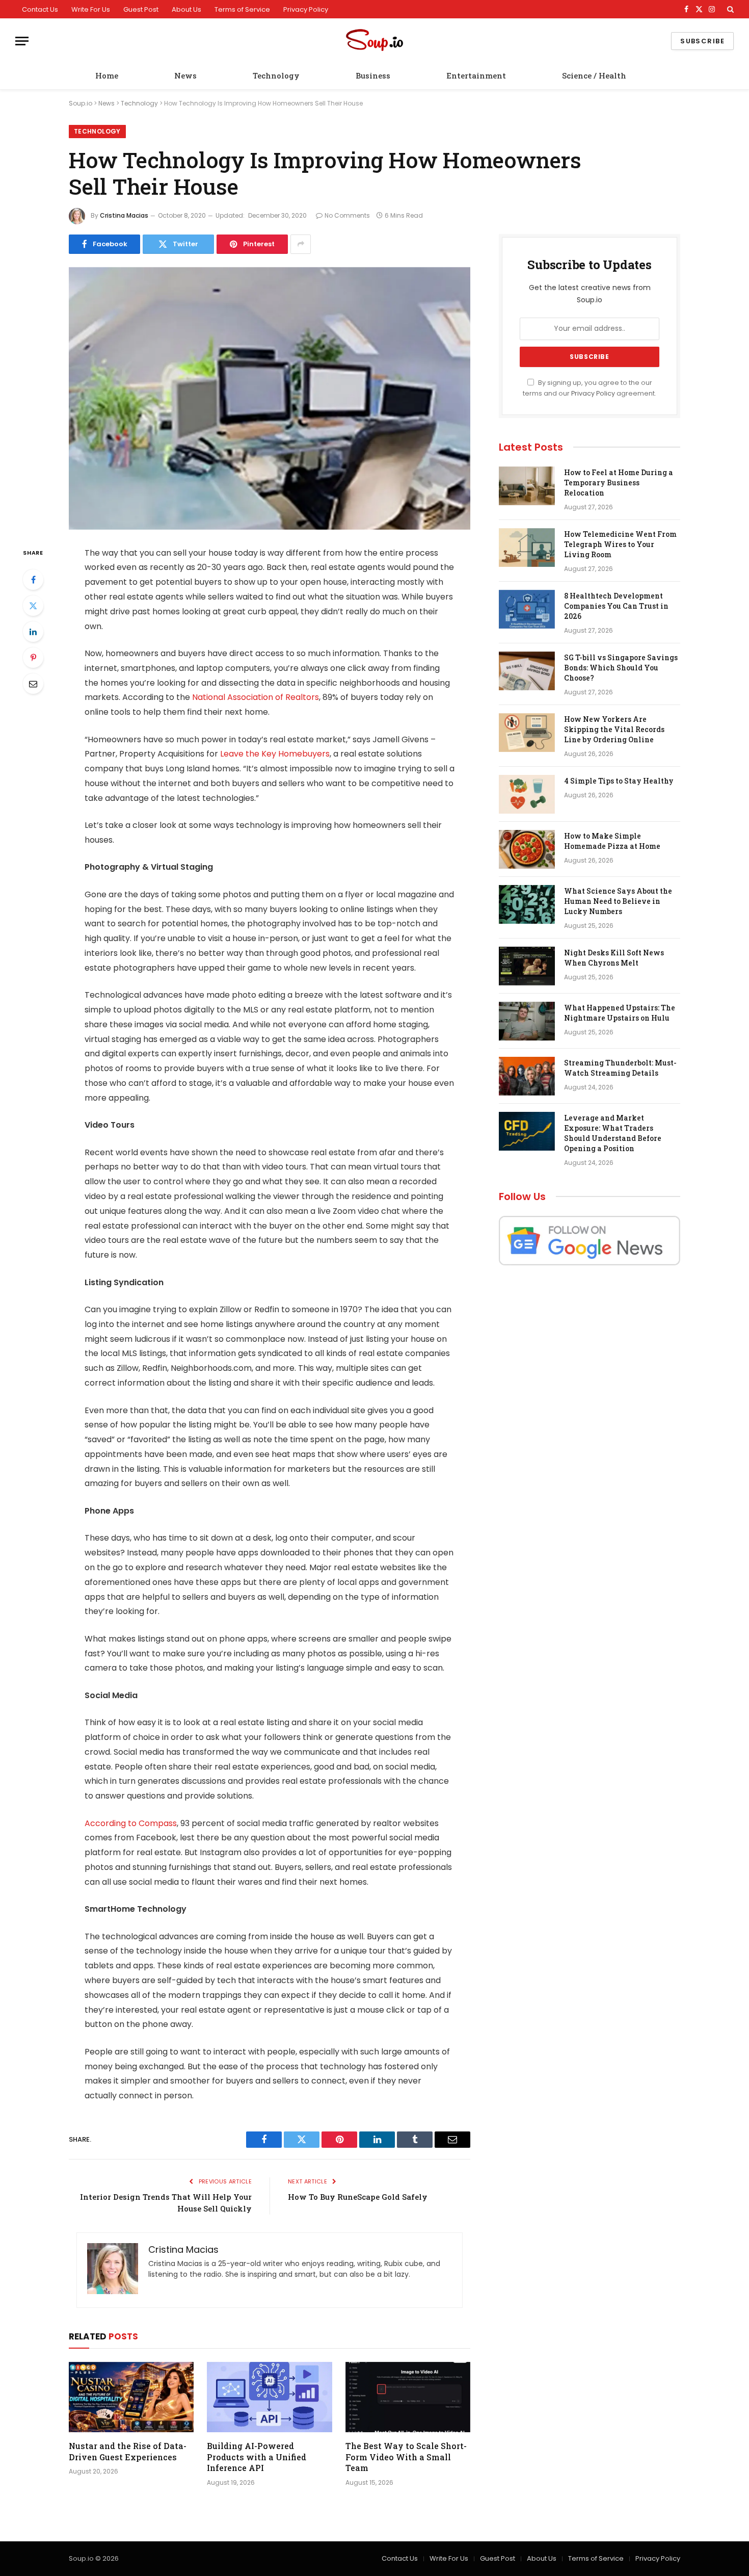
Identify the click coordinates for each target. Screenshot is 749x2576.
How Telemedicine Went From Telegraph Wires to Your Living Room (620, 544)
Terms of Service (242, 9)
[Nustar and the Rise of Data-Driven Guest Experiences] (131, 2397)
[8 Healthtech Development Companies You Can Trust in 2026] (527, 609)
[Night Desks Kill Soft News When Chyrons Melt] (527, 966)
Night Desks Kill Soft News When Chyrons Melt (614, 958)
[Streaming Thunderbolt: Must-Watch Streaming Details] (527, 1076)
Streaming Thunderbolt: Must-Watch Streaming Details (620, 1068)
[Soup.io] (374, 41)
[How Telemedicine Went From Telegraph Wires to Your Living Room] (527, 548)
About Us (186, 9)
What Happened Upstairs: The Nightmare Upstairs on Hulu (620, 1013)
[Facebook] (33, 580)
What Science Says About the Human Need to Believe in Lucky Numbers (618, 901)
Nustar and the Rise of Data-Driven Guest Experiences (128, 2451)
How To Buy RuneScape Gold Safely (358, 2197)
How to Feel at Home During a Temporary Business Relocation (619, 483)
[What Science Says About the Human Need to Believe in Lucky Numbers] (527, 904)
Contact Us (40, 9)
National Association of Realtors (256, 697)
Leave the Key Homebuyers (275, 754)
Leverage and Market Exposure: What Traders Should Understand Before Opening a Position (613, 1133)
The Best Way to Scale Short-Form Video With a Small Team (406, 2457)
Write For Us (91, 9)
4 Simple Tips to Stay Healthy (619, 781)
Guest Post (141, 9)
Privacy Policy (306, 9)
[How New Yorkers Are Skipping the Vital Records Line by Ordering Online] (527, 733)
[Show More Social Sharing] (301, 244)
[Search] (729, 9)
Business (373, 75)
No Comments (347, 215)
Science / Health (594, 75)
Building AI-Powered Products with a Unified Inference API (257, 2457)
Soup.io (81, 103)
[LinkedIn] (33, 632)
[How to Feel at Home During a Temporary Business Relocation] (527, 486)
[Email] (33, 684)
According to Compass (131, 1823)
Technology (276, 75)
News (185, 75)
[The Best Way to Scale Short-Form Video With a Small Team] (408, 2397)
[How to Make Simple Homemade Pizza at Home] (527, 849)
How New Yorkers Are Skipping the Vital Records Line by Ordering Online (614, 729)
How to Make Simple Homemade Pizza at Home (612, 841)
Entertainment (476, 75)
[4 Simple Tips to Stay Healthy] (527, 794)
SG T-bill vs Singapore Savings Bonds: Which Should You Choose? (621, 668)
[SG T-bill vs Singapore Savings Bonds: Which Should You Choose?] (527, 671)
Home (107, 75)
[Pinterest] (33, 658)
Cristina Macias (124, 215)
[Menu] (22, 41)
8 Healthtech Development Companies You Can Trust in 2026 (616, 606)
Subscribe (702, 41)
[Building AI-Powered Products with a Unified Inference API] (269, 2397)
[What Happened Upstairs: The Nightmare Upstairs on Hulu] (527, 1021)
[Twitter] (33, 606)
